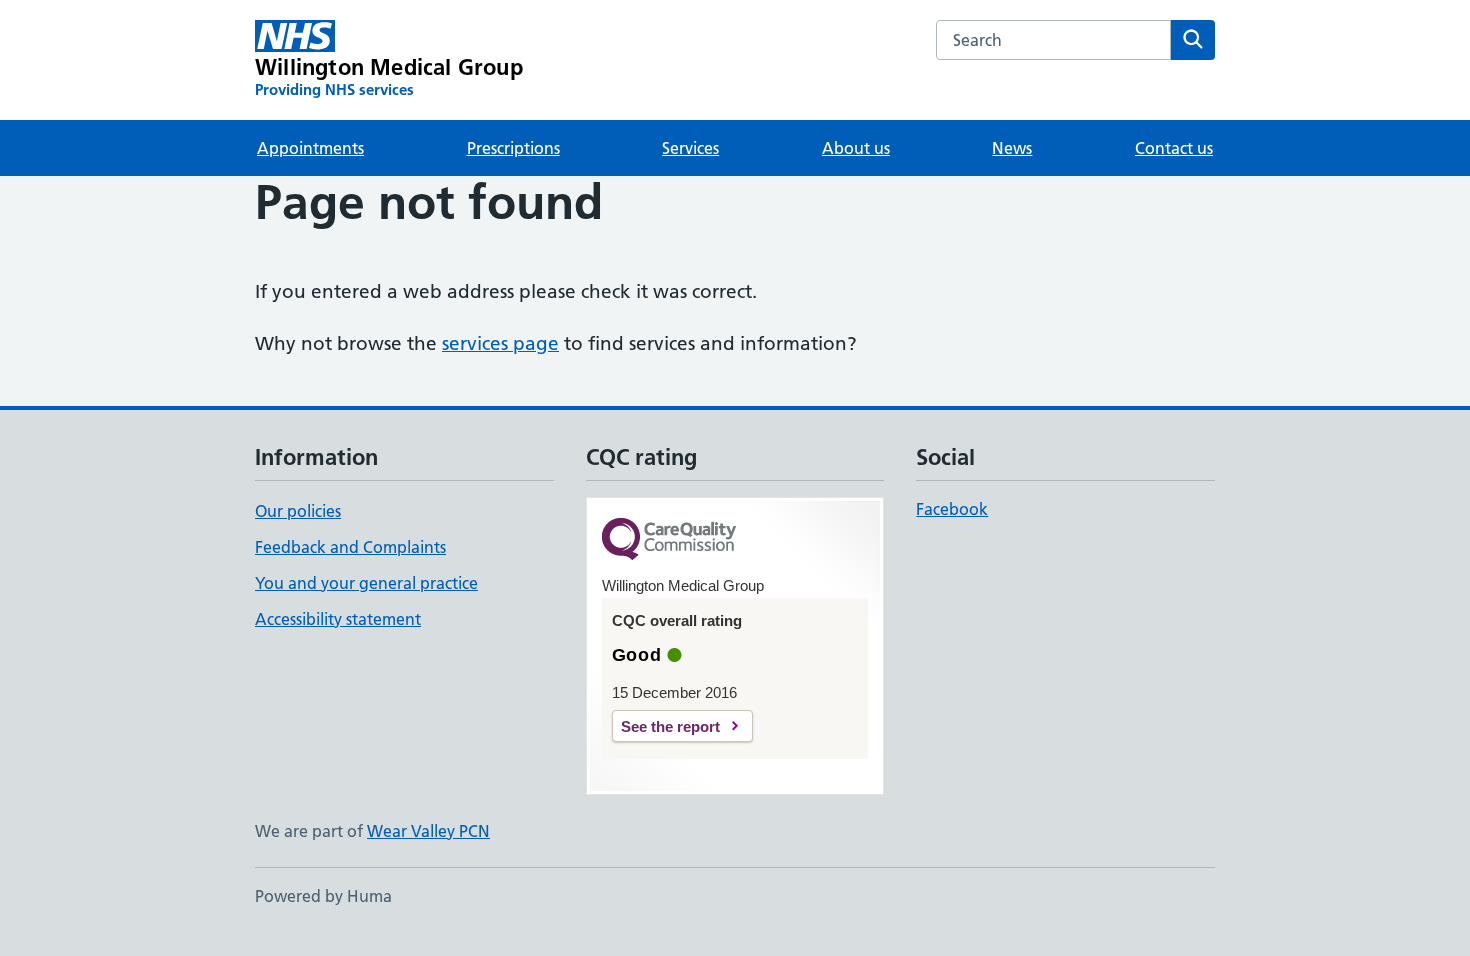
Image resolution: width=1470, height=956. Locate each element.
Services (690, 148)
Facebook (952, 509)
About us (856, 148)
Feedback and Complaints (350, 547)
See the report (670, 726)
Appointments (310, 148)
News (1012, 148)
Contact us (1174, 148)
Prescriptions (513, 148)
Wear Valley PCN (428, 831)
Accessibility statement (338, 619)
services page (500, 343)
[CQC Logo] (669, 540)
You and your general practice (366, 583)
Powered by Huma (323, 896)
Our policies (298, 511)
